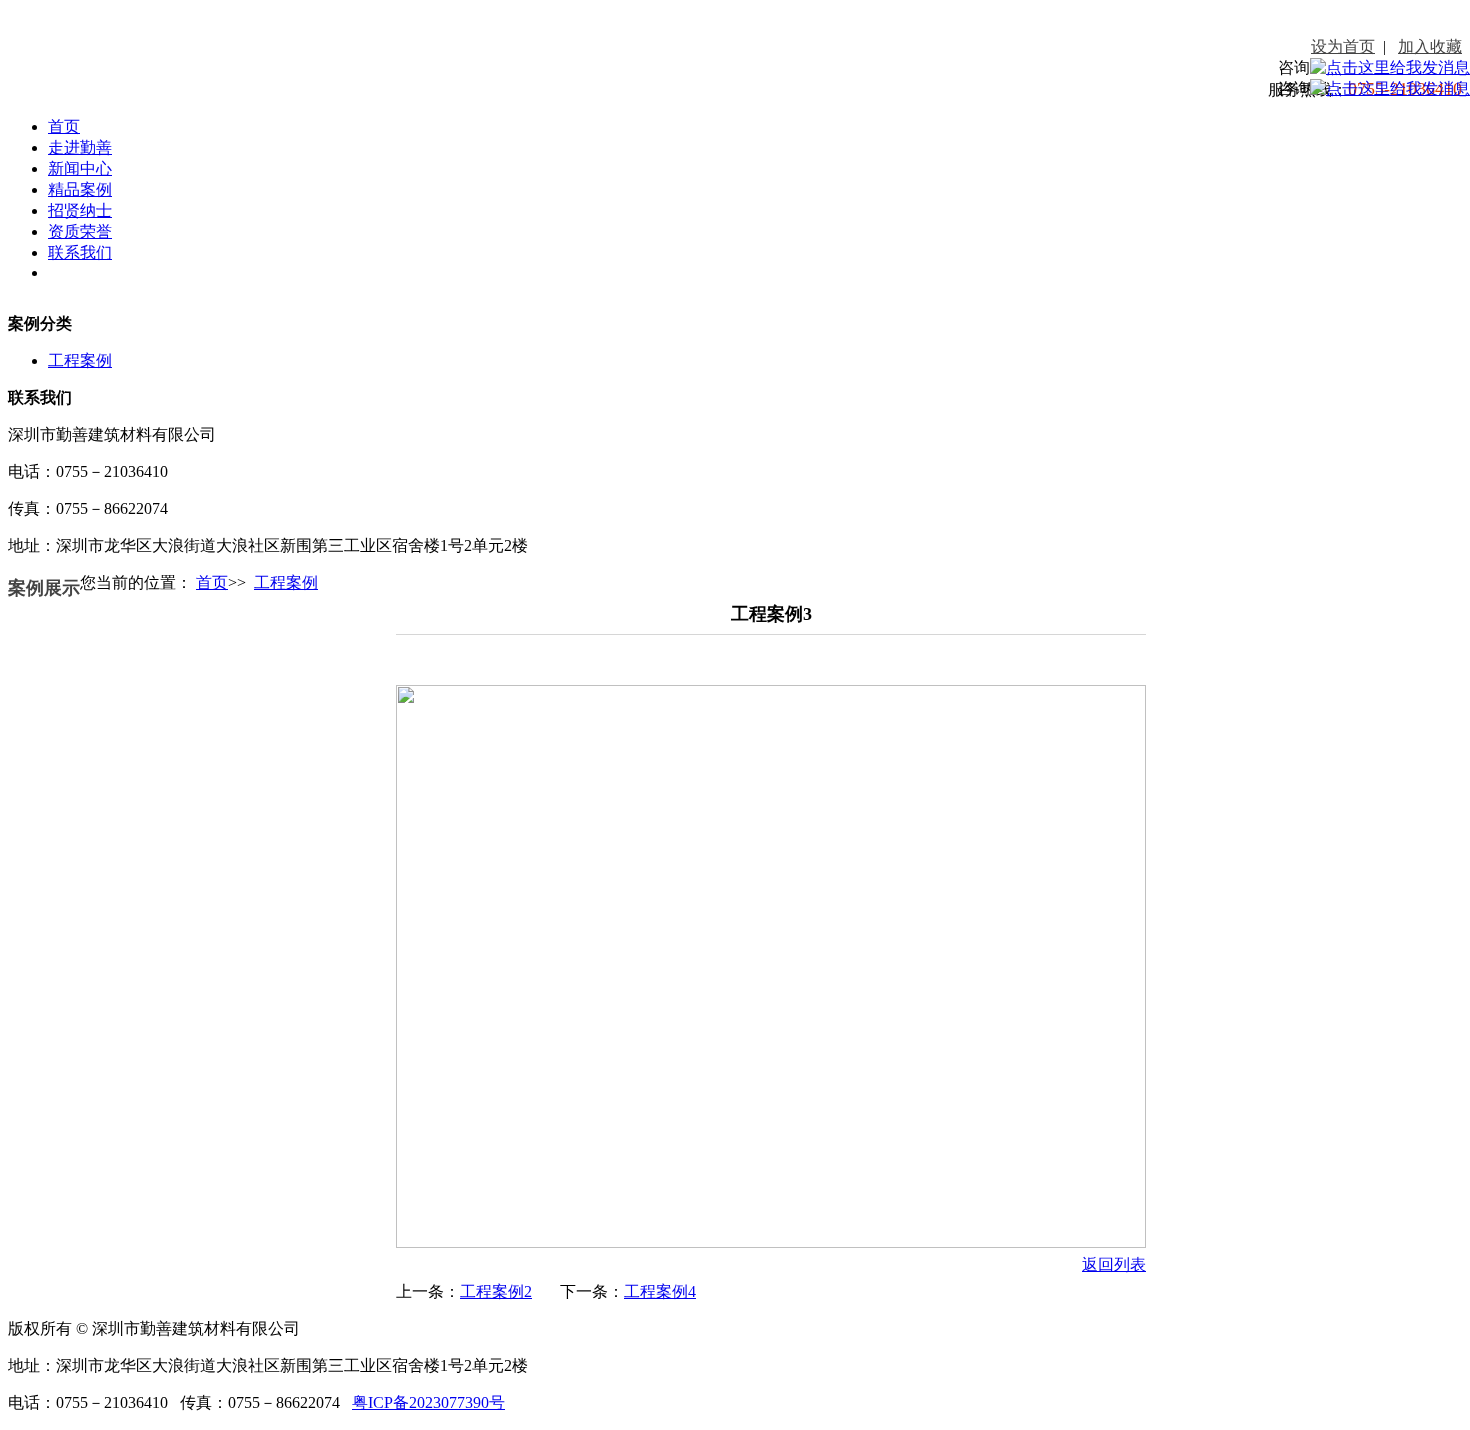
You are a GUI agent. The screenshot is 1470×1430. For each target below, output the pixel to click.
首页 (64, 126)
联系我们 (80, 252)
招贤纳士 (80, 210)
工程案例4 (660, 1291)
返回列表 (1114, 1264)
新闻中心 (80, 168)
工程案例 (80, 360)
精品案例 (80, 189)
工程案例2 (496, 1291)
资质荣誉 (80, 231)
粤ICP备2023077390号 (428, 1402)
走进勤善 (80, 147)
